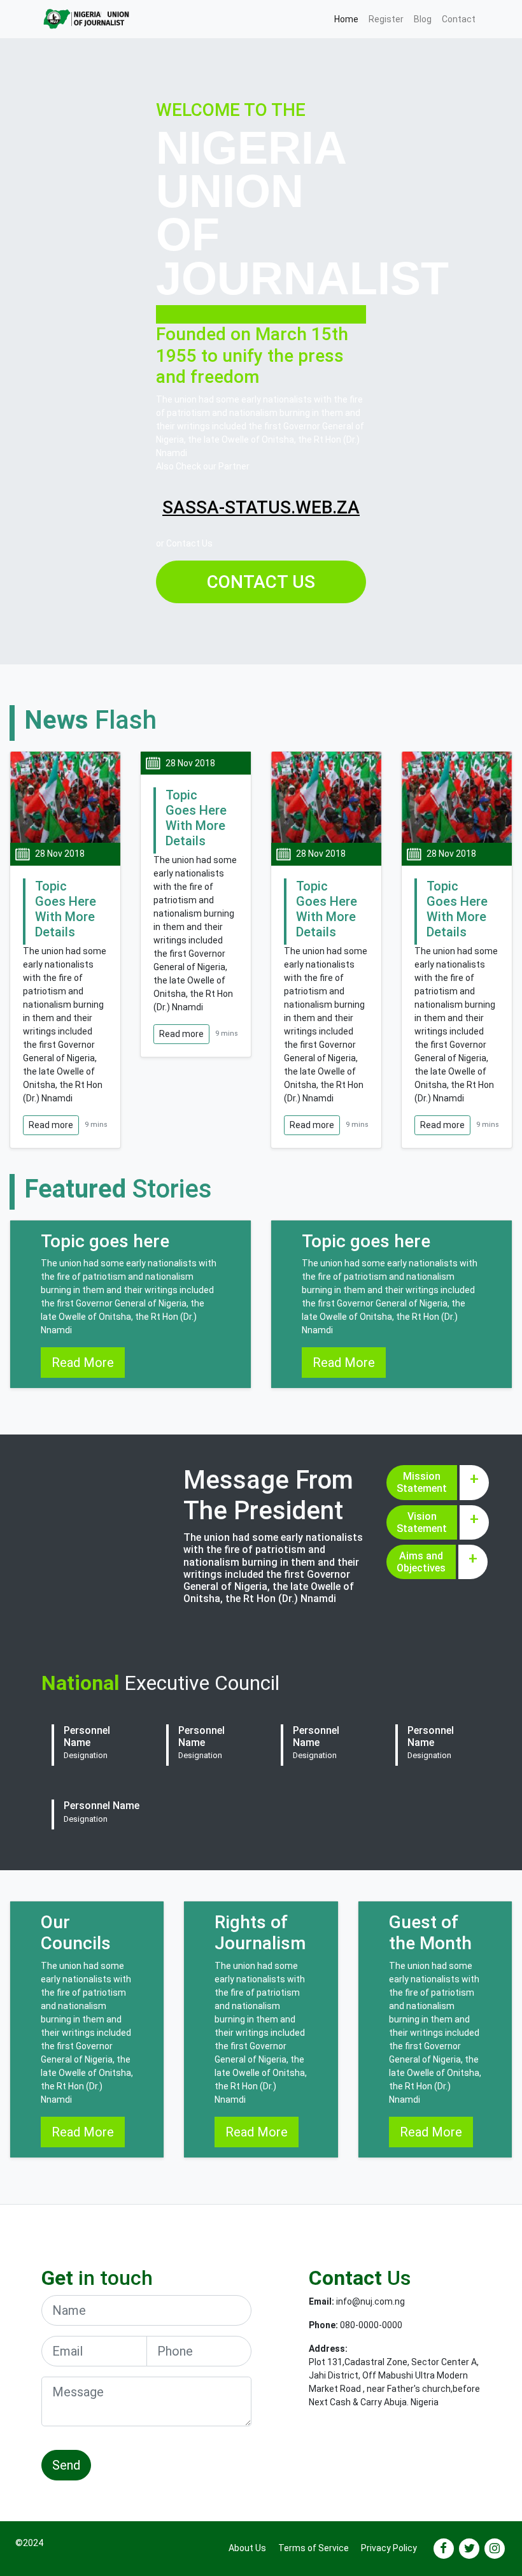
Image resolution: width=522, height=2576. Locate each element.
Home (349, 19)
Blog (423, 19)
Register (386, 19)
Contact (459, 19)
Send (66, 2465)
